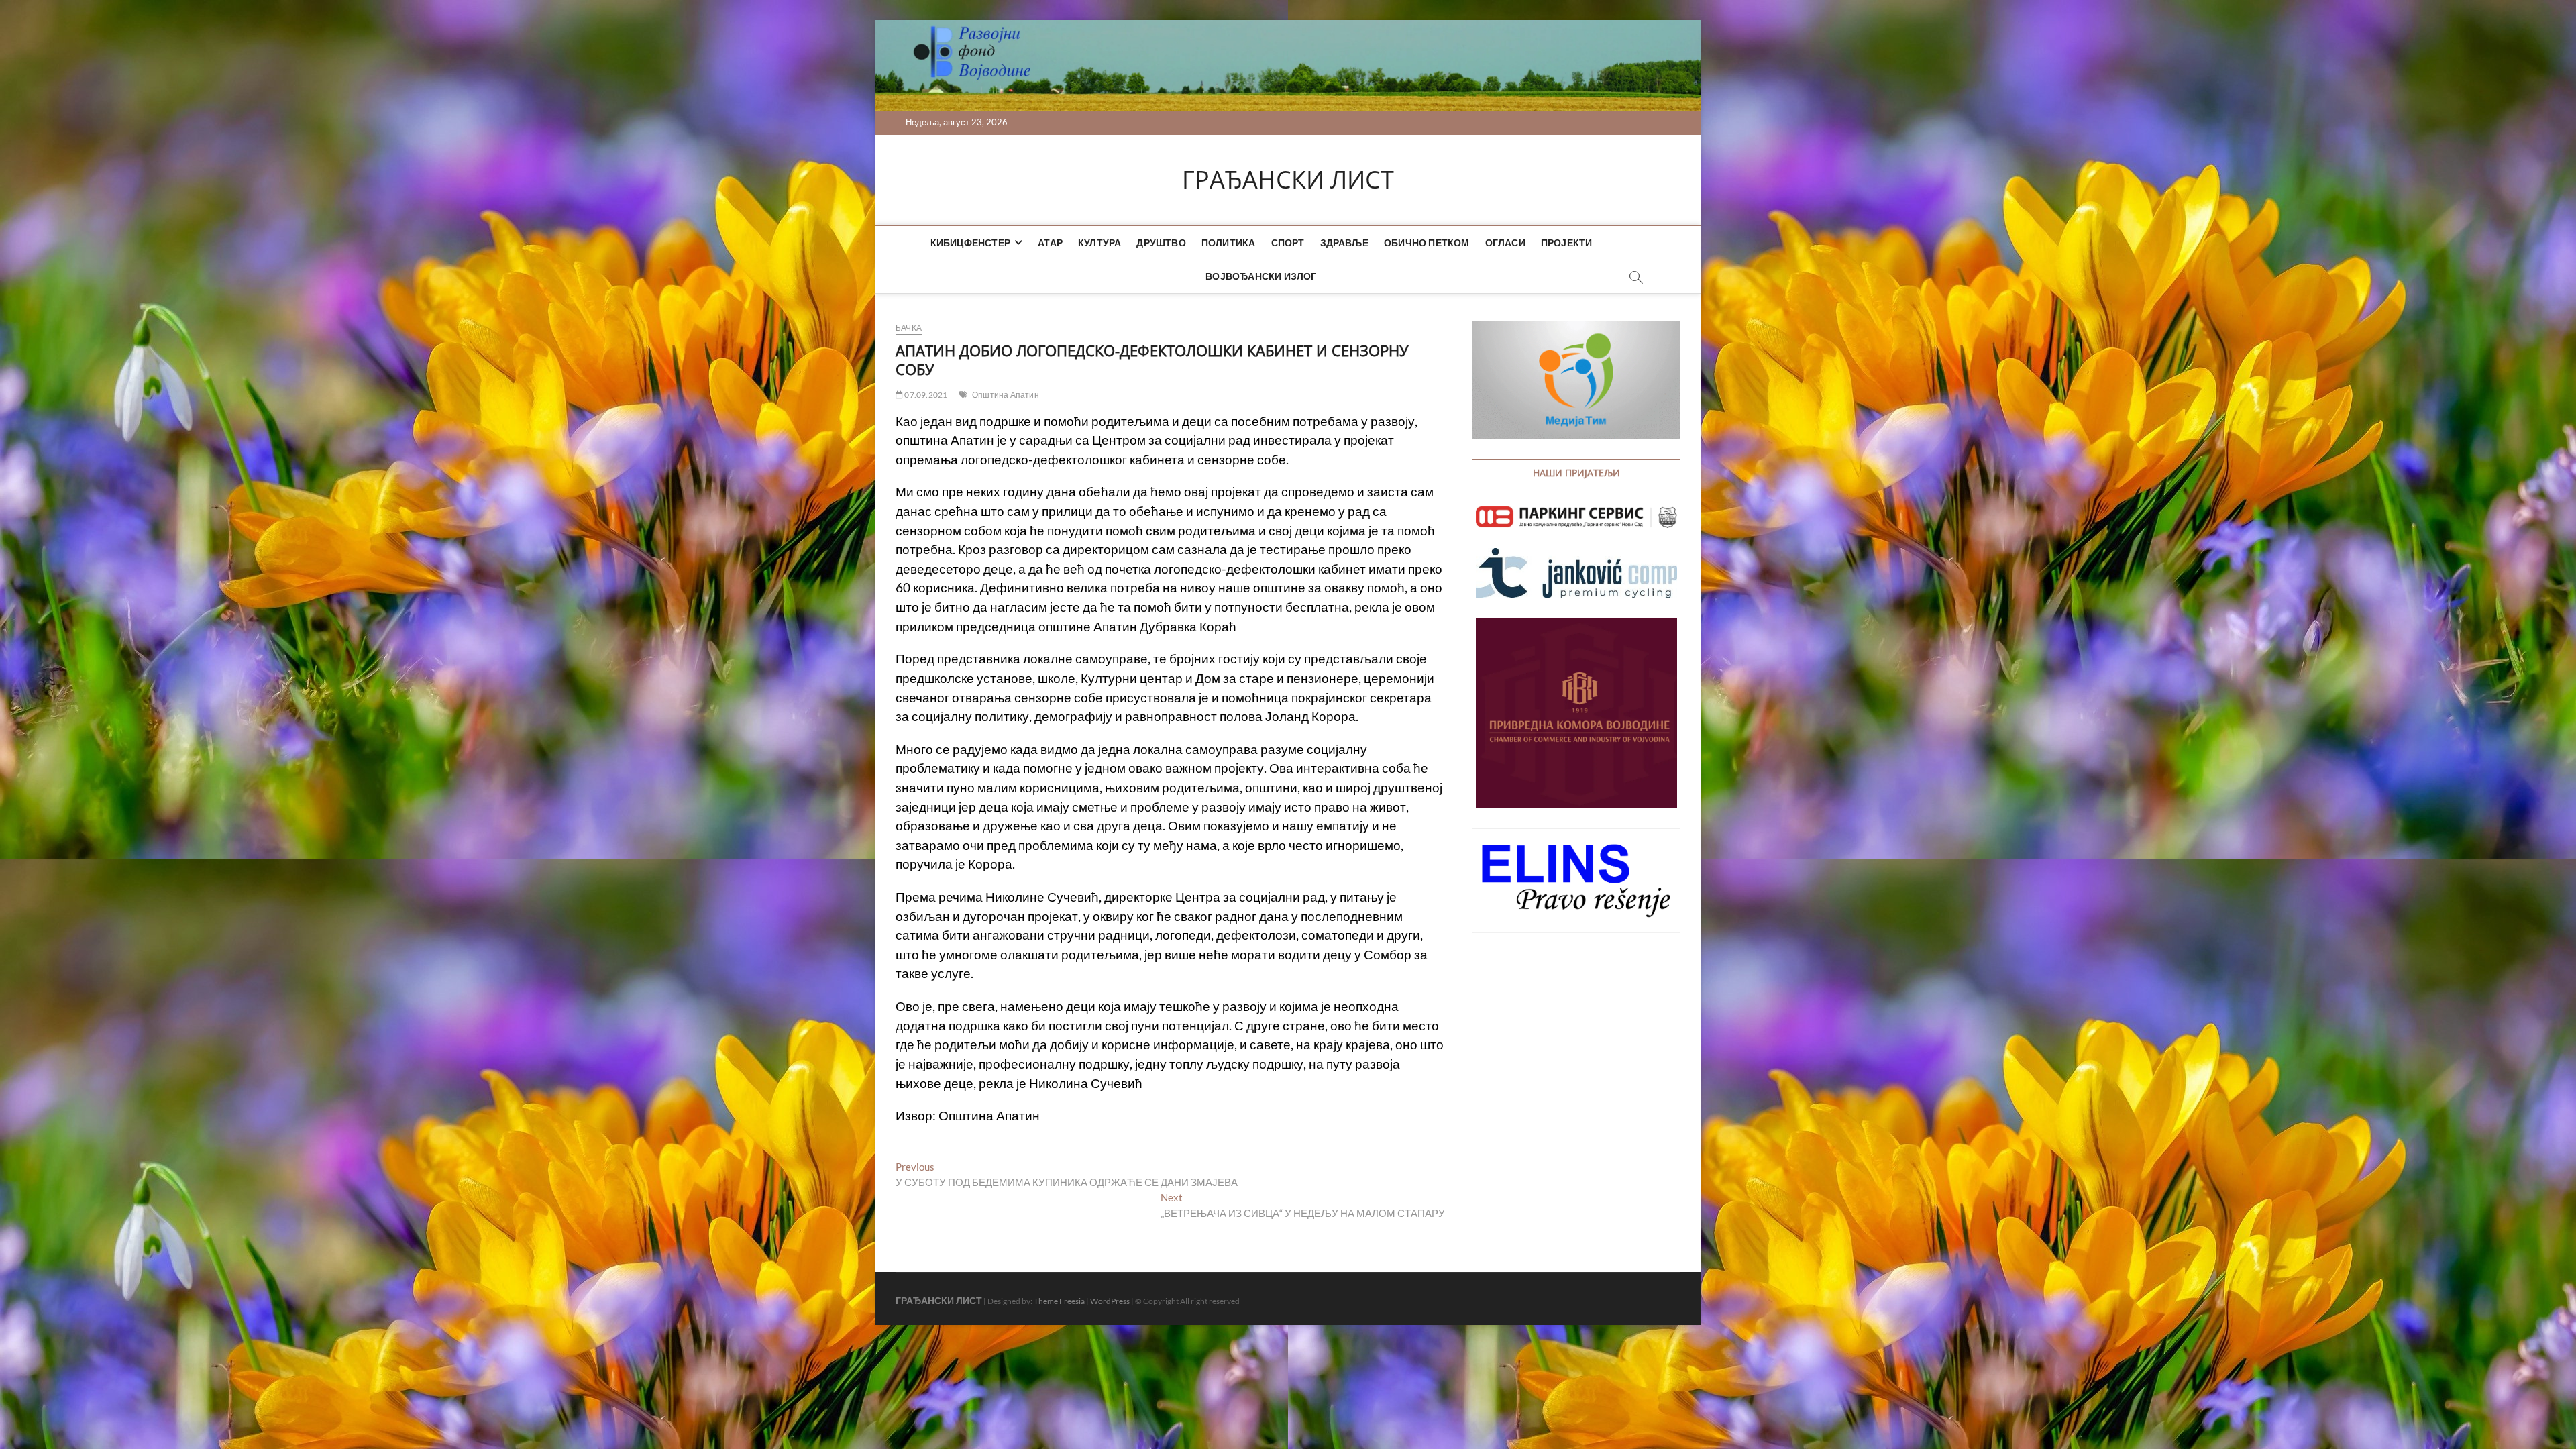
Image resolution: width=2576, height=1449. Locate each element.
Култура (1099, 243)
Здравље (1344, 243)
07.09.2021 (925, 395)
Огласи (1505, 243)
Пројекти (1567, 243)
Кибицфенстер (970, 243)
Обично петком (1427, 243)
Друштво (1161, 243)
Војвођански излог (1261, 276)
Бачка (909, 328)
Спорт (1288, 243)
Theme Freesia (1059, 1301)
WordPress (1110, 1301)
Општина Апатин (1006, 395)
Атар (1050, 243)
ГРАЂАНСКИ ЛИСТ (1288, 180)
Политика (1229, 243)
